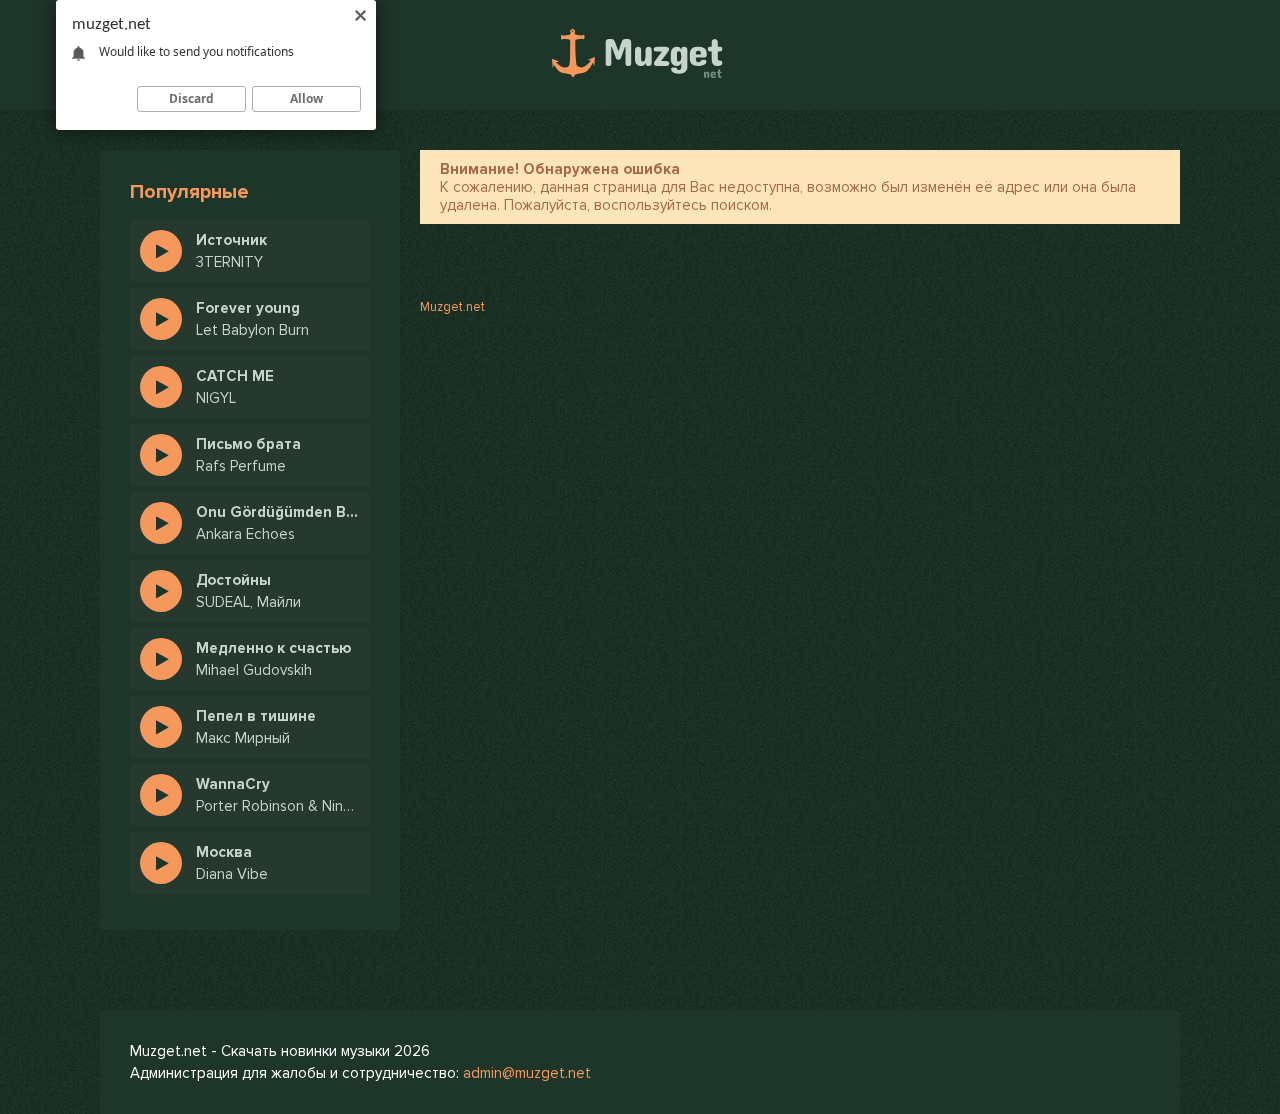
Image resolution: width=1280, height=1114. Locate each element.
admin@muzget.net (527, 1073)
